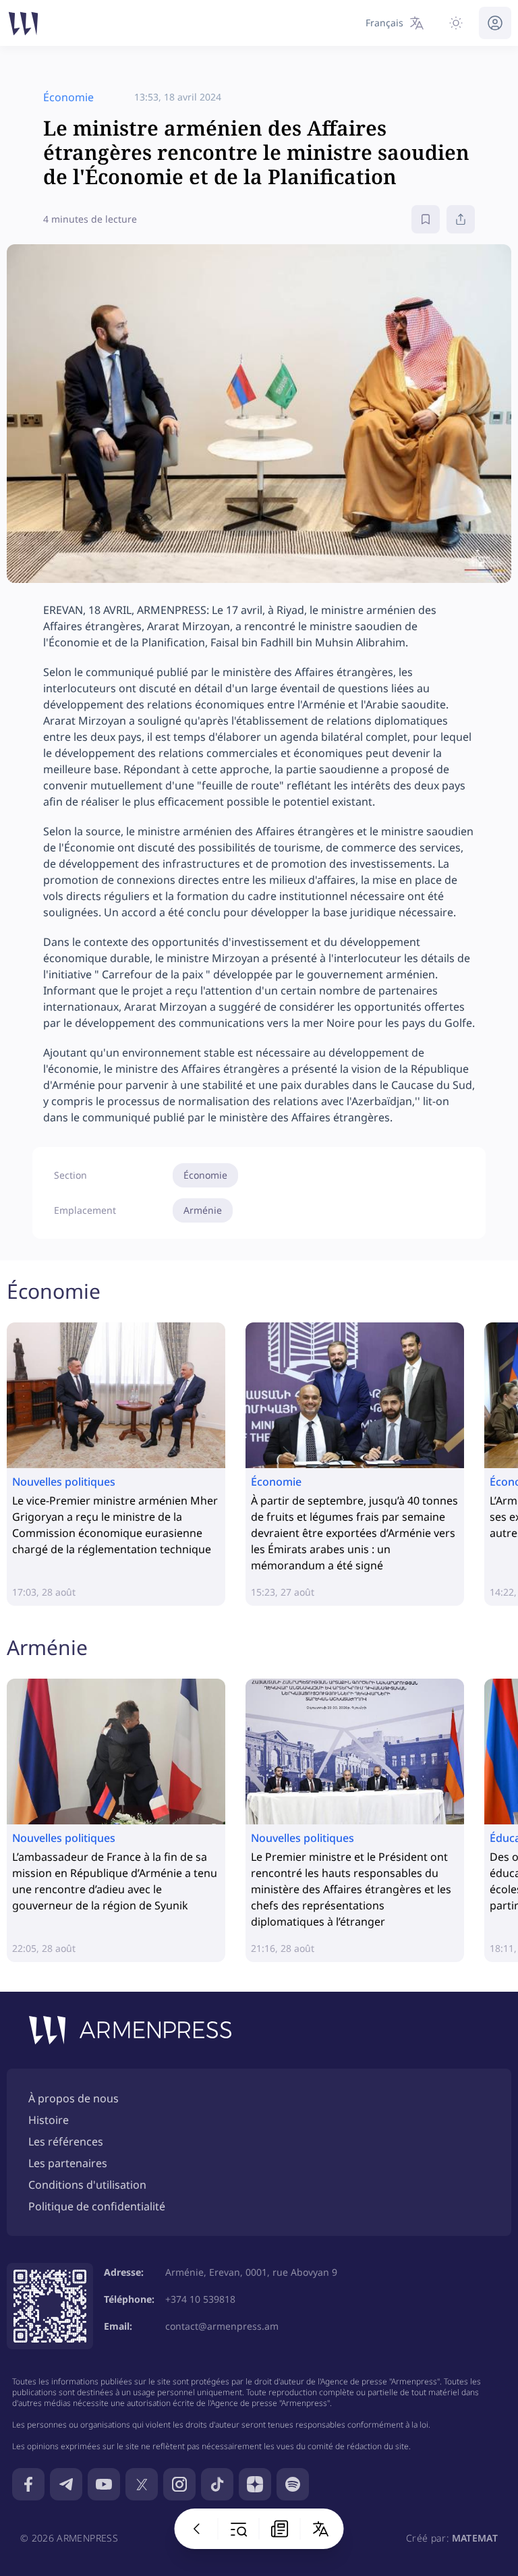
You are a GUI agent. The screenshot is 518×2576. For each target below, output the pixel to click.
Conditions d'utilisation (87, 2185)
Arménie (203, 1210)
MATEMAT (475, 2538)
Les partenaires (68, 2163)
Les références (66, 2141)
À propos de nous (74, 2098)
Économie (205, 1175)
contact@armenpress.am (222, 2326)
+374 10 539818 (200, 2299)
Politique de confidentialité (97, 2206)
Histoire (49, 2120)
